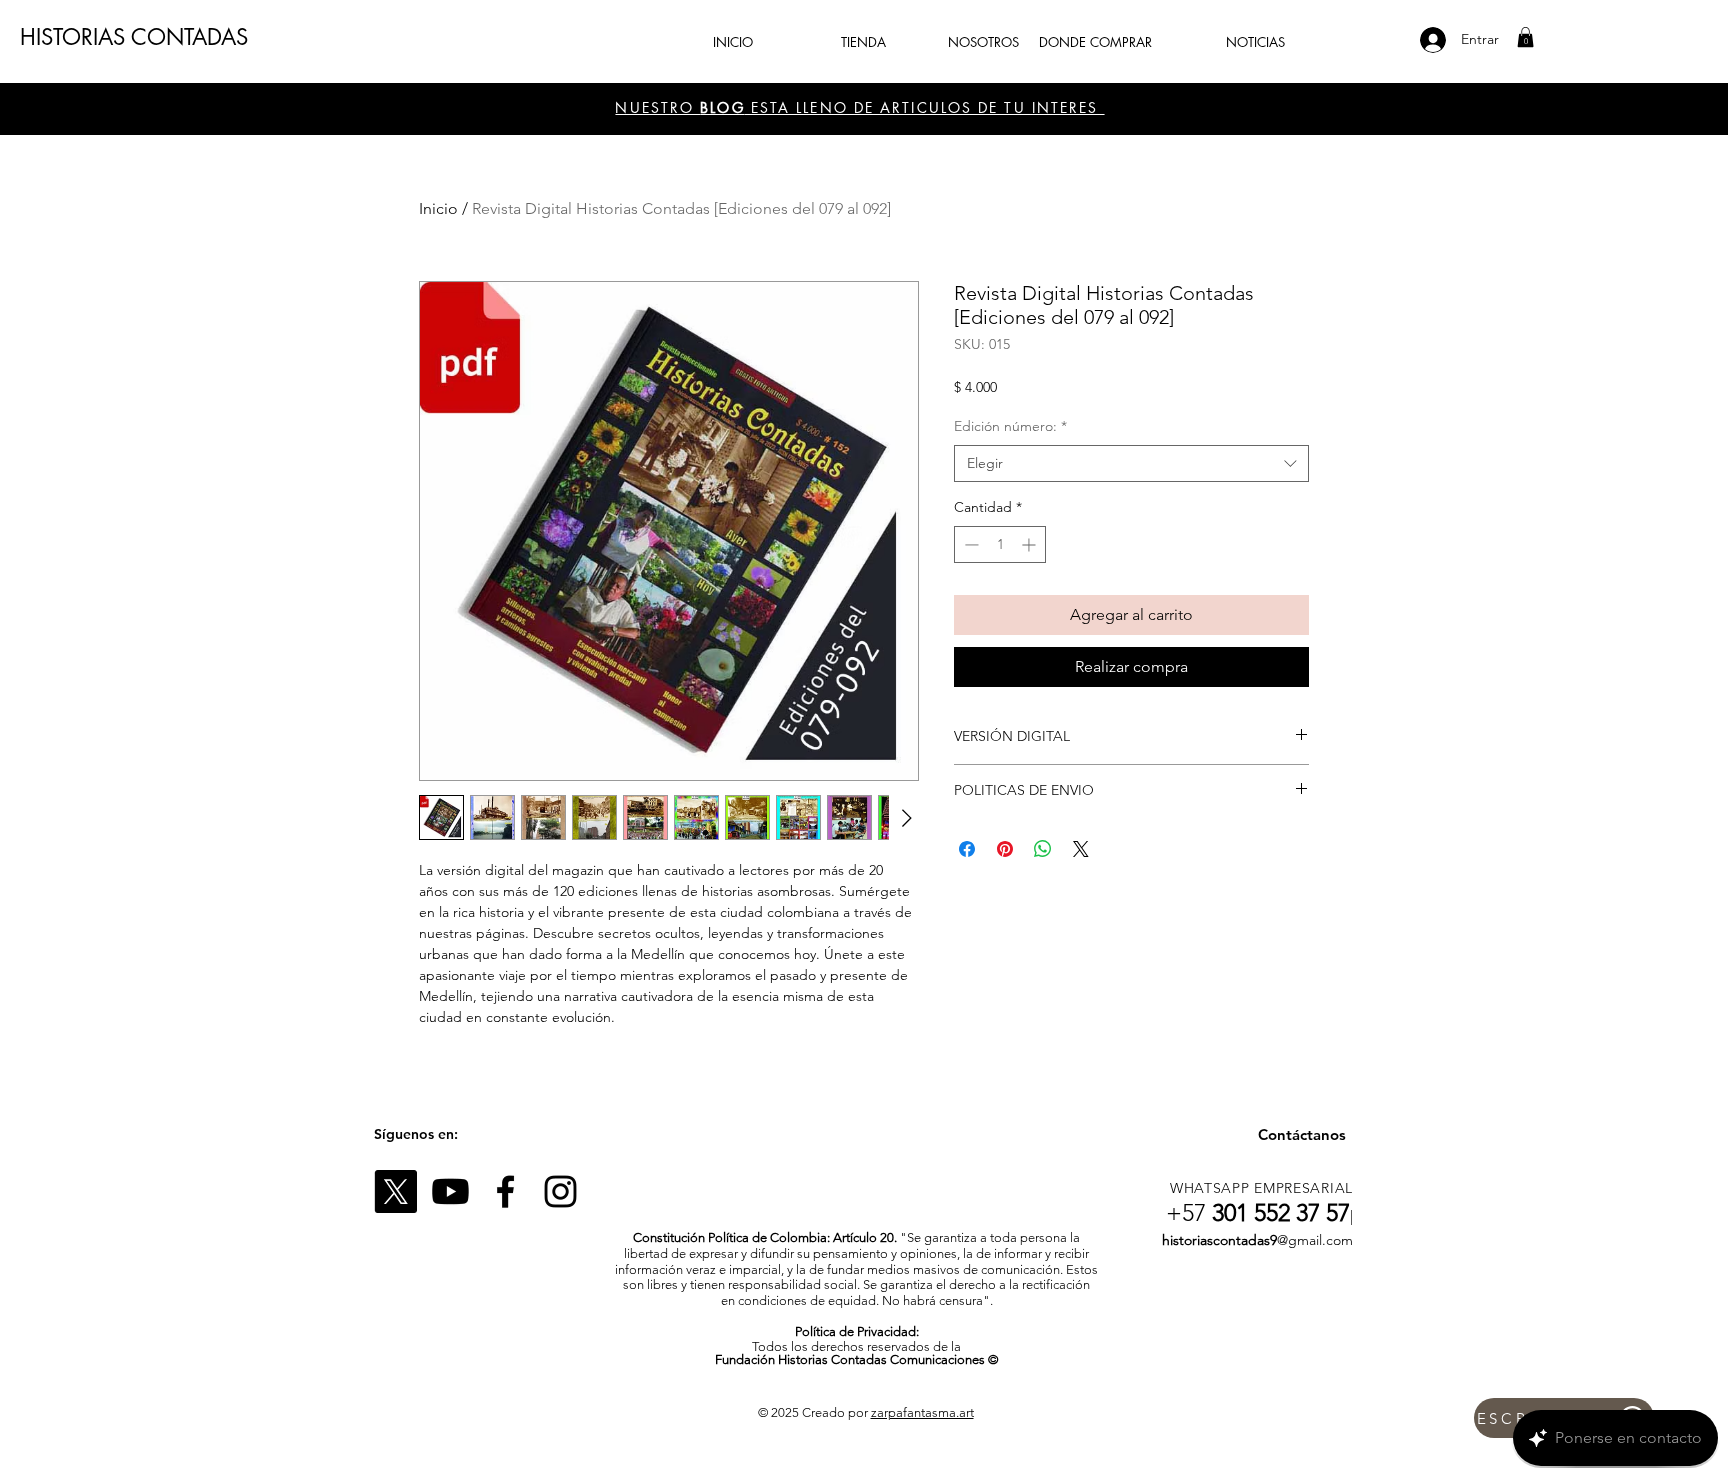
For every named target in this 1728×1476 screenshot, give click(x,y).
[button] (1525, 37)
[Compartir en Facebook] (967, 849)
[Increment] (1030, 544)
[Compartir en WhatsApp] (1043, 849)
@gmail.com (1315, 1240)
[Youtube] (450, 1191)
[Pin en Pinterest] (1005, 849)
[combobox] (1131, 464)
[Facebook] (505, 1191)
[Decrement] (969, 544)
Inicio (438, 208)
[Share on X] (1081, 849)
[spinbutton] (1000, 544)
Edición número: (1010, 426)
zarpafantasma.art (922, 1412)
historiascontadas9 (1219, 1240)
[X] (395, 1191)
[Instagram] (560, 1191)
